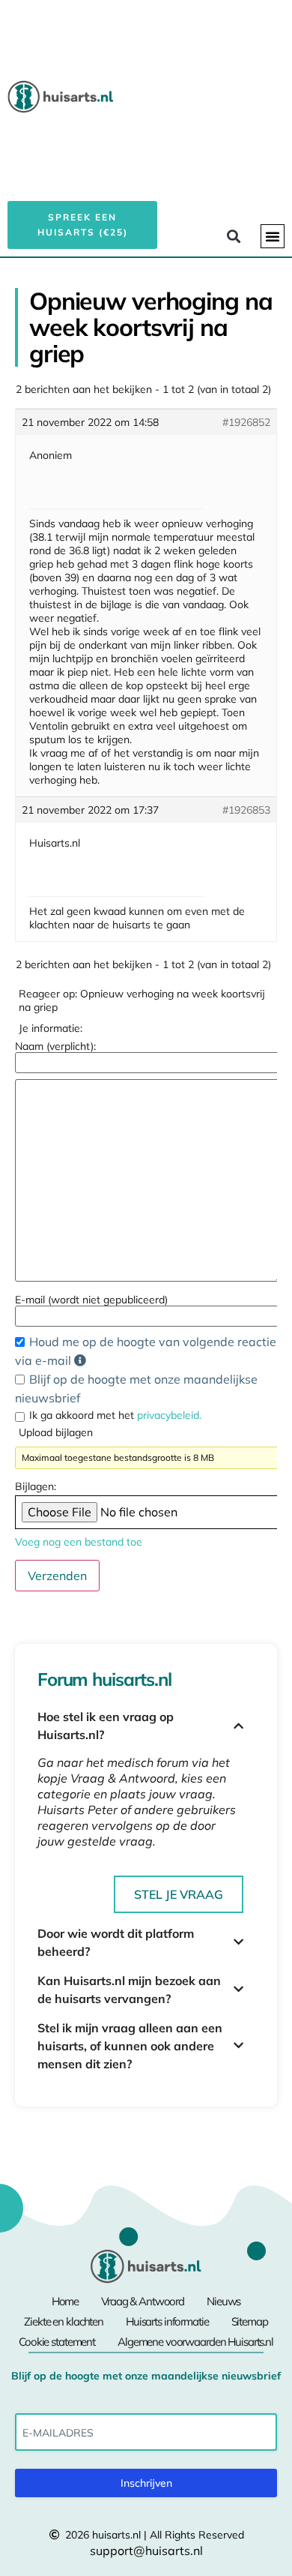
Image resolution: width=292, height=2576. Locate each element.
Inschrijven (146, 2483)
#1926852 (246, 422)
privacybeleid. (169, 1415)
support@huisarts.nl (146, 2551)
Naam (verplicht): (55, 1046)
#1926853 (246, 810)
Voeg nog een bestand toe (79, 1542)
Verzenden (57, 1576)
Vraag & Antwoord (143, 2301)
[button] (273, 236)
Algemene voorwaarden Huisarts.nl (195, 2342)
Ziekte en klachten (64, 2321)
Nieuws (223, 2301)
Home (65, 2301)
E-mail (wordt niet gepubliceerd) (91, 1300)
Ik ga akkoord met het (115, 1415)
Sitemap (250, 2321)
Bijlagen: (36, 1486)
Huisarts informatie (167, 2321)
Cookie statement (57, 2342)
